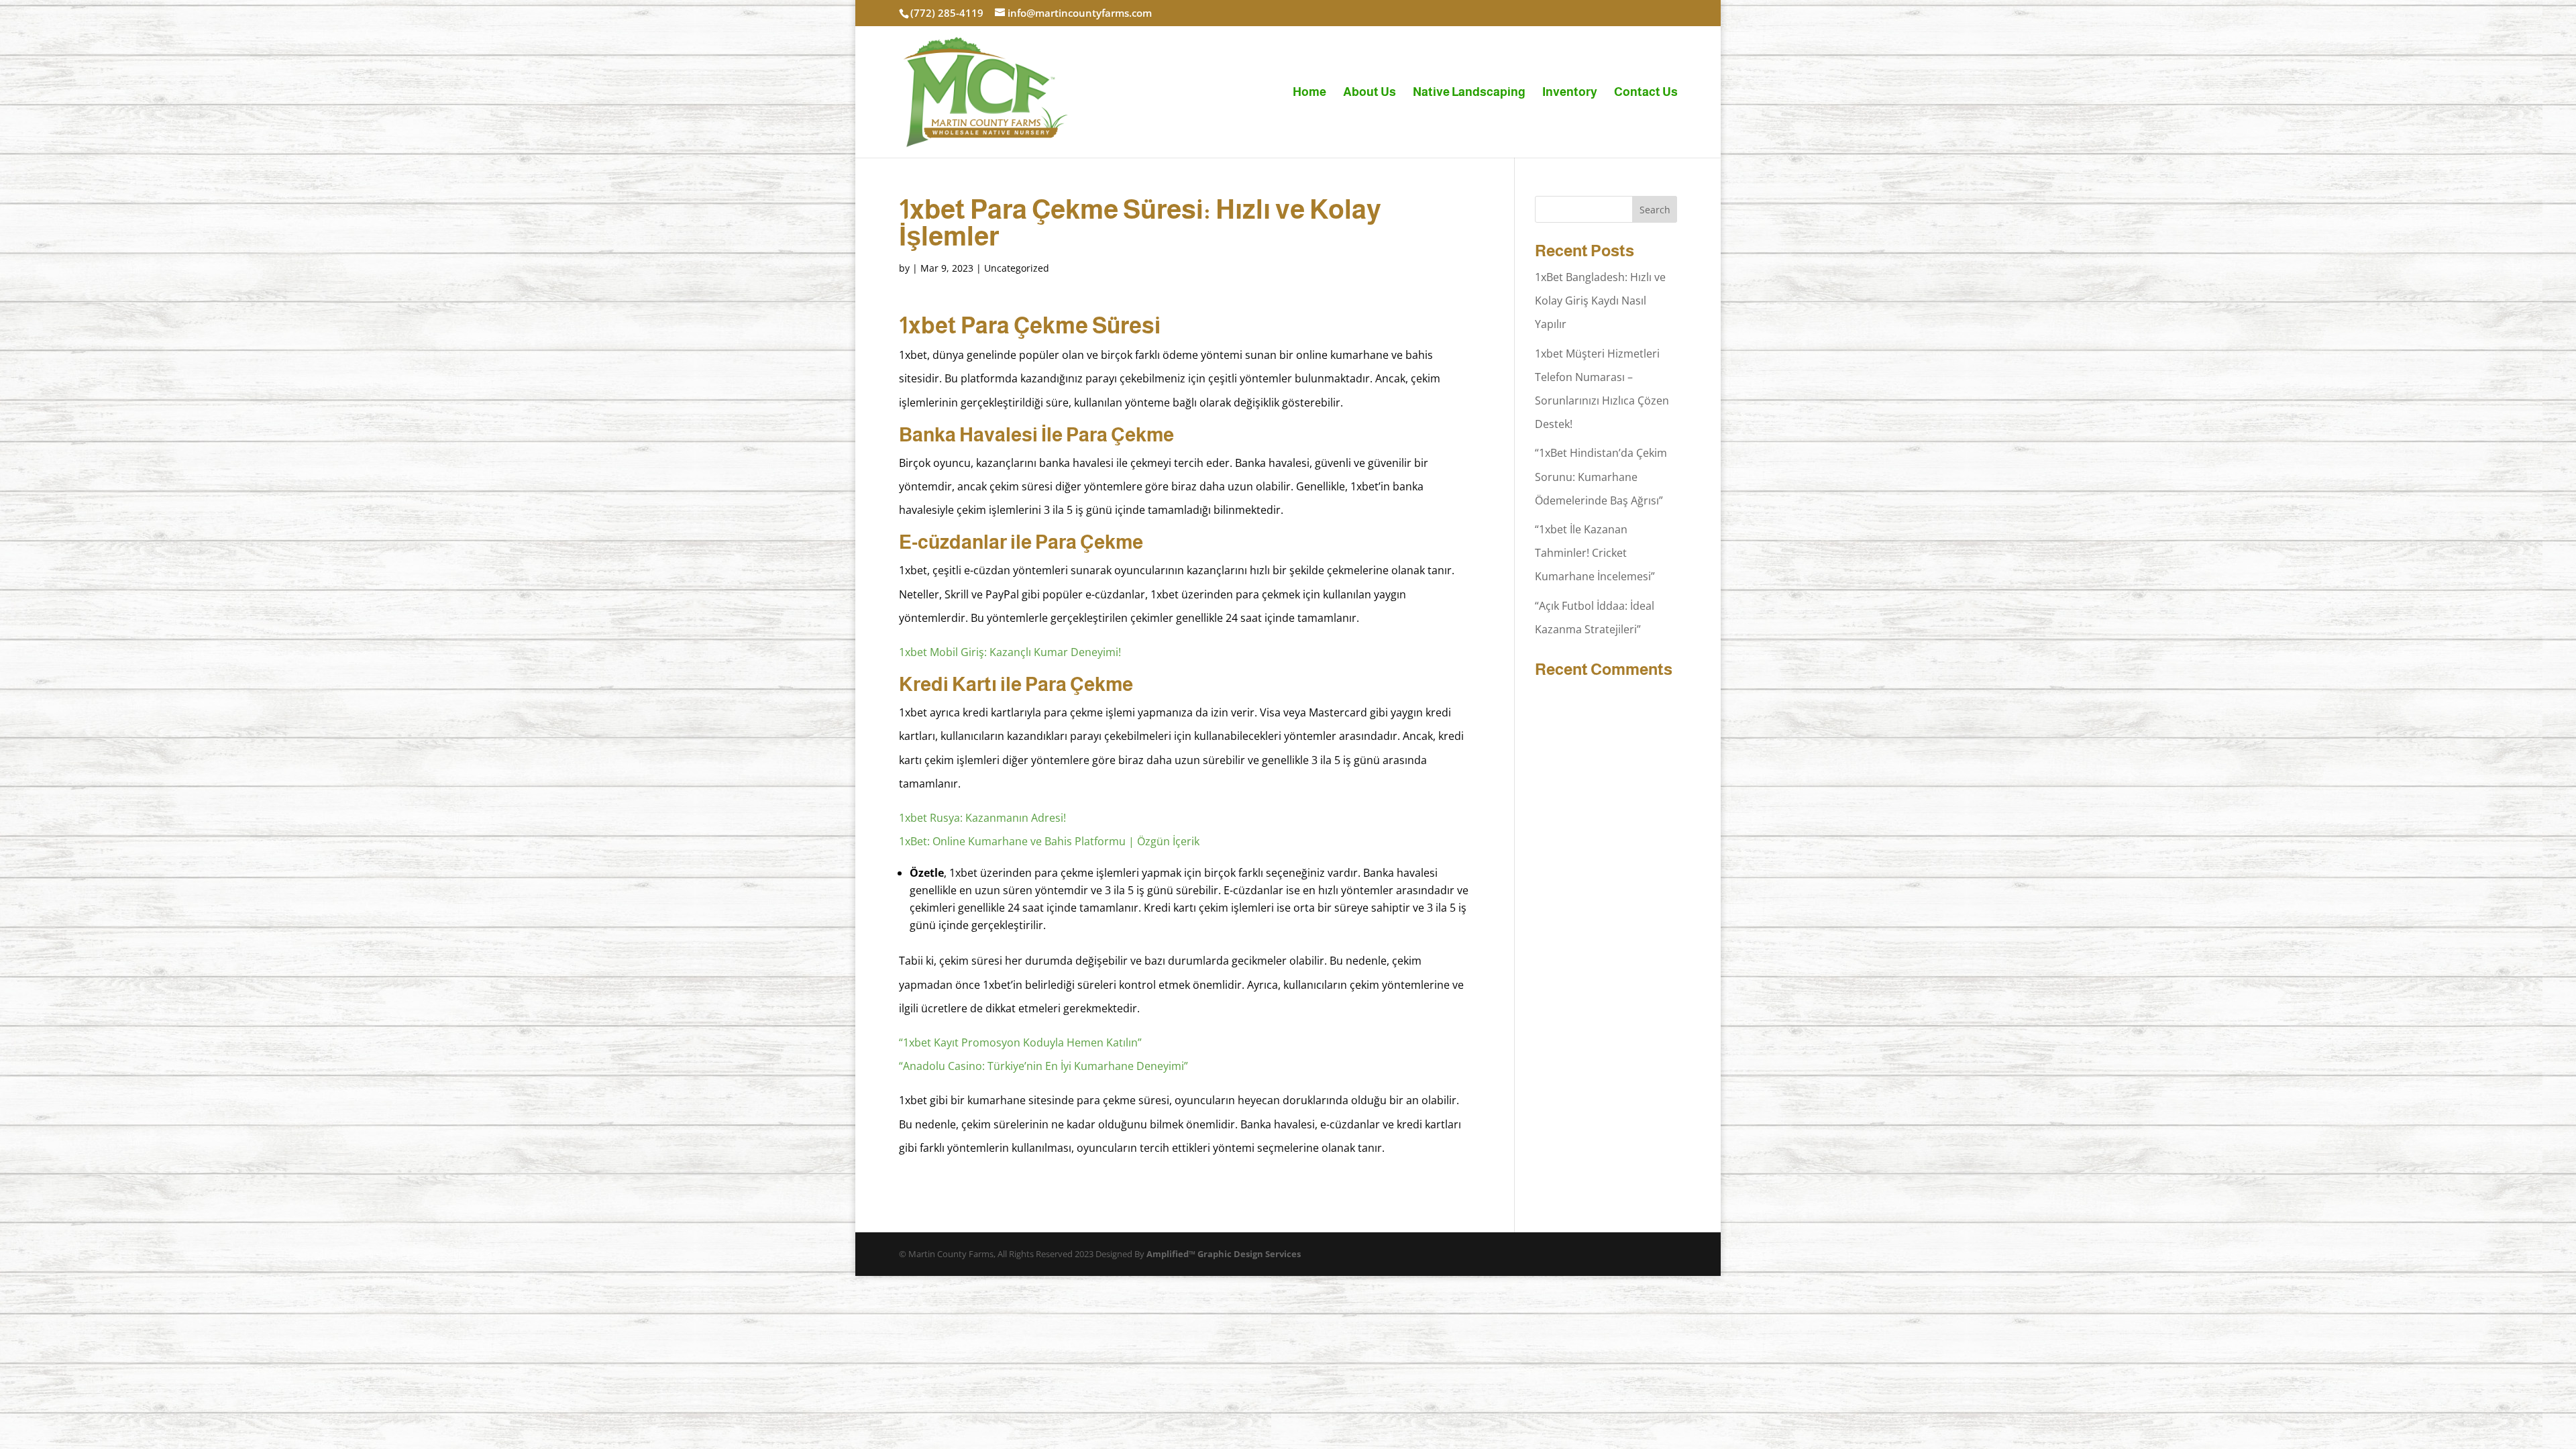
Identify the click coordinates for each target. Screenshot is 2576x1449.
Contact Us (1646, 93)
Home (1309, 93)
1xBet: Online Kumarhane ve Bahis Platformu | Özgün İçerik (1049, 841)
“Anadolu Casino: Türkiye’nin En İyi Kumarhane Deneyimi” (1043, 1066)
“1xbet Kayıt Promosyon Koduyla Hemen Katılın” (1020, 1042)
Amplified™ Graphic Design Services (1224, 1254)
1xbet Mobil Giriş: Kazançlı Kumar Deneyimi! (1010, 652)
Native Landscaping (1469, 93)
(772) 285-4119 (947, 13)
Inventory (1570, 93)
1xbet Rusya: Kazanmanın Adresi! (982, 818)
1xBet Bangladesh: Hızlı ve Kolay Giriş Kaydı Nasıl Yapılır (1600, 301)
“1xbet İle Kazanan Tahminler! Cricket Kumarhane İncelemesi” (1595, 553)
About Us (1370, 93)
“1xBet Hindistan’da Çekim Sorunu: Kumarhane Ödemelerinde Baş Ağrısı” (1601, 476)
